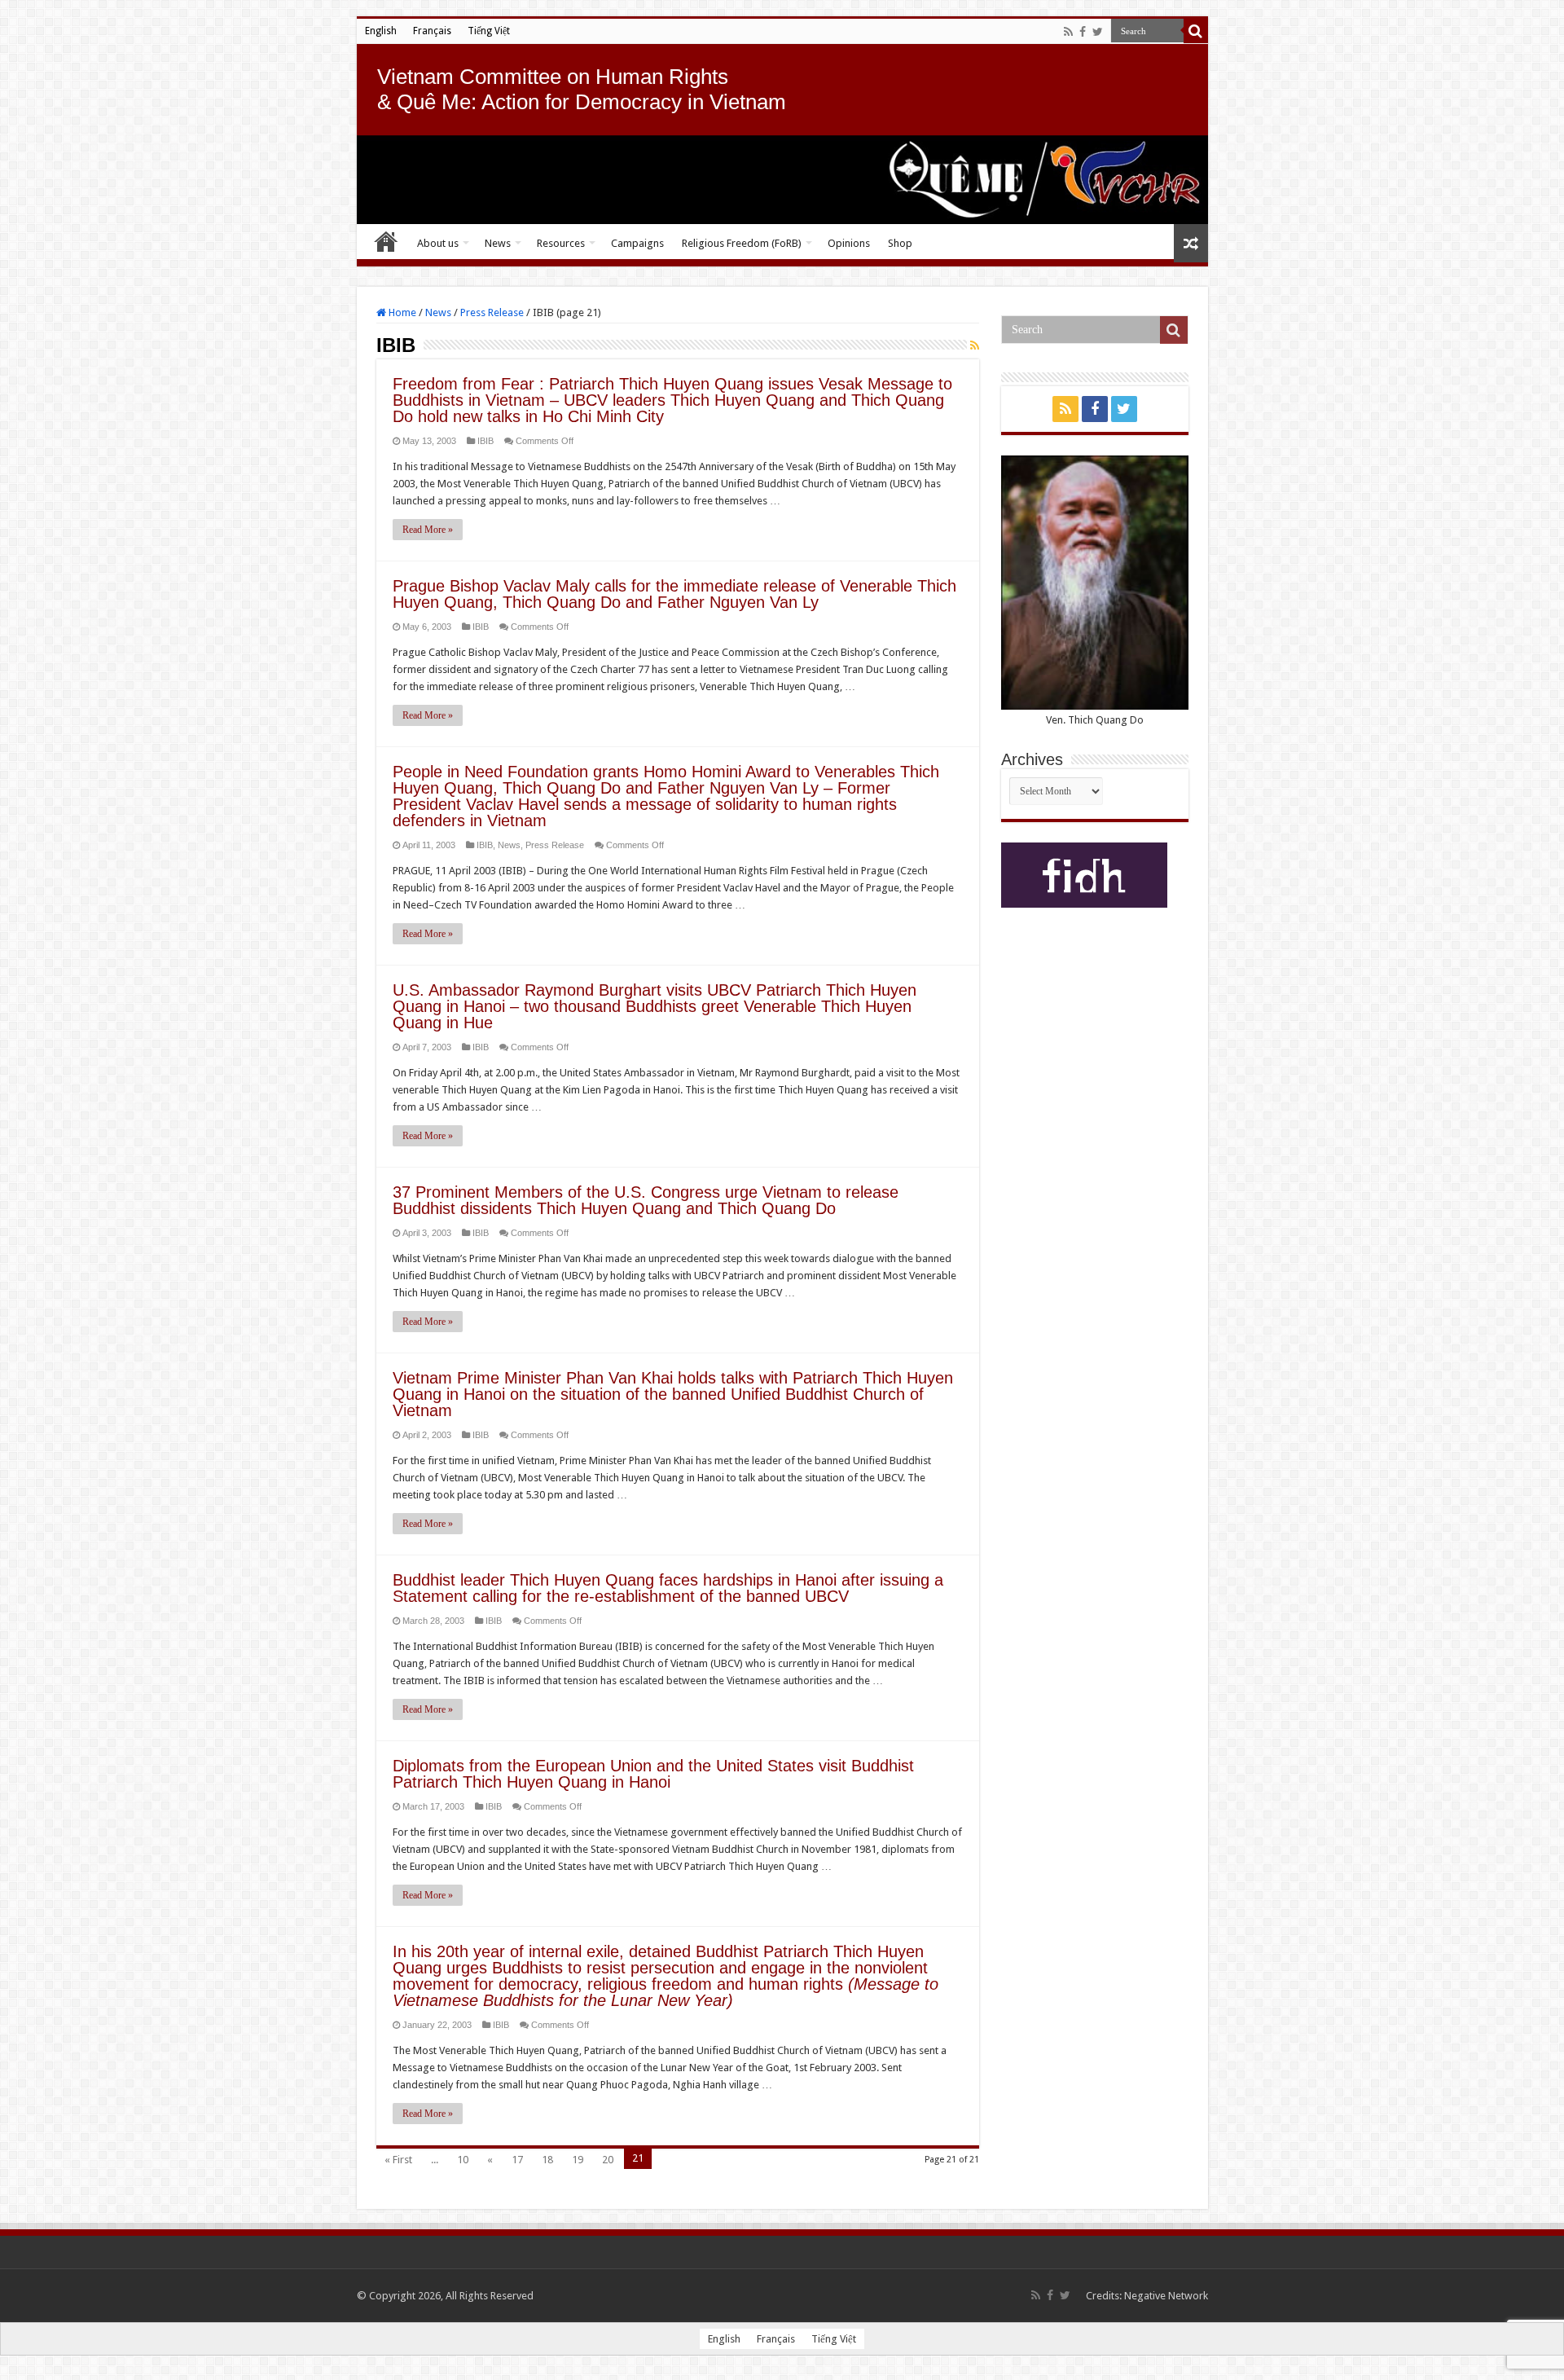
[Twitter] (1098, 32)
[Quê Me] (782, 180)
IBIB (485, 441)
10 (463, 2160)
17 (517, 2160)
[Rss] (1068, 32)
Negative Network (1166, 2296)
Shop (900, 243)
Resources (561, 243)
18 (547, 2160)
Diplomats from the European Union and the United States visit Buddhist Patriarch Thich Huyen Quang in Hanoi (653, 1774)
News (498, 243)
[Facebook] (1083, 32)
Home (386, 241)
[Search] (1196, 31)
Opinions (849, 243)
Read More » (428, 530)
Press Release (492, 312)
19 (578, 2160)
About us (438, 243)
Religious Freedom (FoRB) (742, 243)
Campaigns (637, 243)
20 (608, 2160)
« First (398, 2160)
